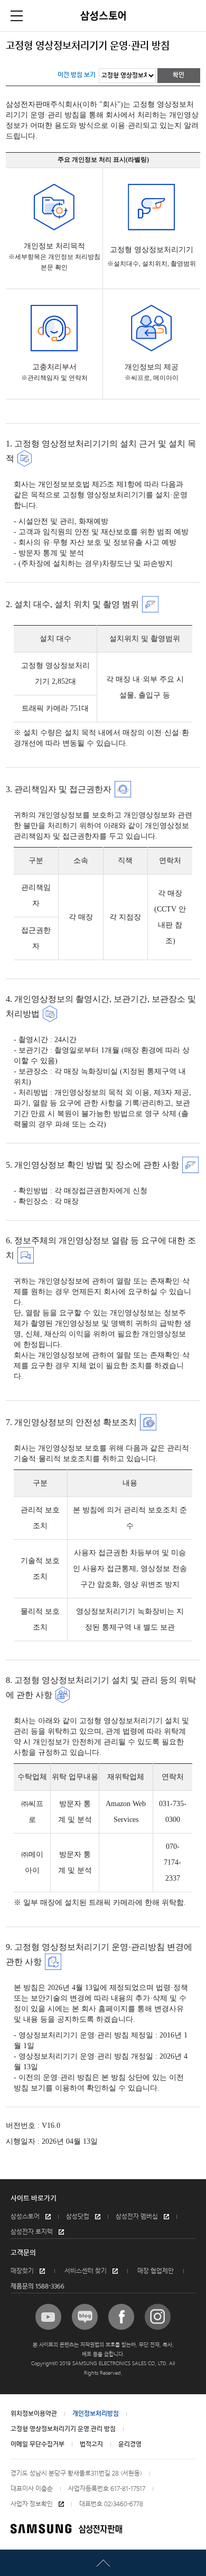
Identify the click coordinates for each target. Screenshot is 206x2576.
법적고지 (91, 2444)
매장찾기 (22, 2271)
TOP (103, 2563)
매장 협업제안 (156, 2271)
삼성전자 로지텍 (32, 2232)
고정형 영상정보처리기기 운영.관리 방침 (63, 2429)
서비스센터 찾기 (86, 2271)
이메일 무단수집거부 (38, 2444)
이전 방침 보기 (77, 75)
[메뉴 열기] (17, 16)
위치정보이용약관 (34, 2414)
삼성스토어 (25, 2217)
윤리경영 (130, 2444)
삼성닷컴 (78, 2217)
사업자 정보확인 (32, 2504)
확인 (179, 75)
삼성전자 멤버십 (137, 2217)
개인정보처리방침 (96, 2414)
